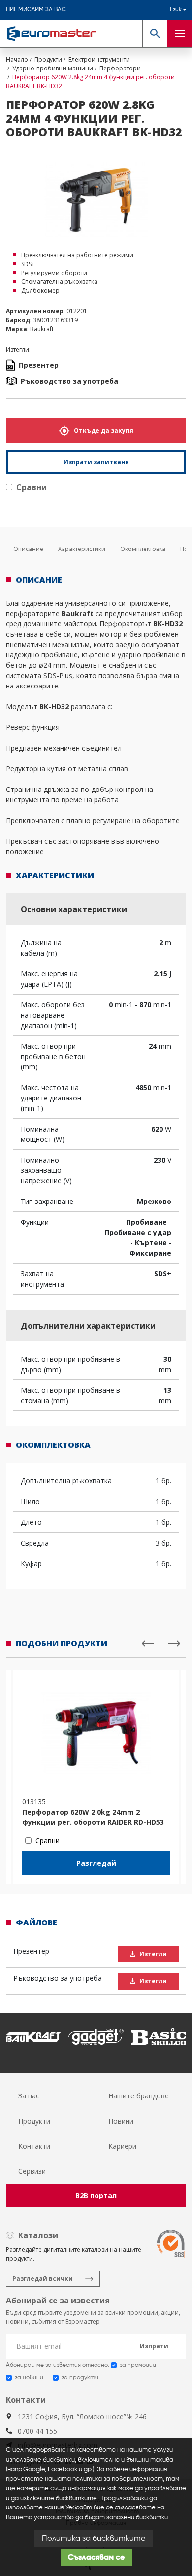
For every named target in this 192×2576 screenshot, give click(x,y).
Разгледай (96, 1863)
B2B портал (96, 2195)
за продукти (80, 2378)
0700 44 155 (37, 2431)
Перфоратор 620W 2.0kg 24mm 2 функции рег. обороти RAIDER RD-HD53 (93, 1817)
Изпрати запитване (96, 462)
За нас (29, 2096)
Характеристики (82, 549)
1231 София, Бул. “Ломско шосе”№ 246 (82, 2417)
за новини (29, 2378)
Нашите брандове (139, 2096)
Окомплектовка (143, 549)
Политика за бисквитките (94, 2539)
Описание (28, 549)
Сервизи (32, 2171)
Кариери (122, 2146)
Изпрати (154, 2346)
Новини (121, 2121)
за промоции (138, 2365)
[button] (155, 34)
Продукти (34, 2121)
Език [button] (176, 10)
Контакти (34, 2146)
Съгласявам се (96, 2558)
